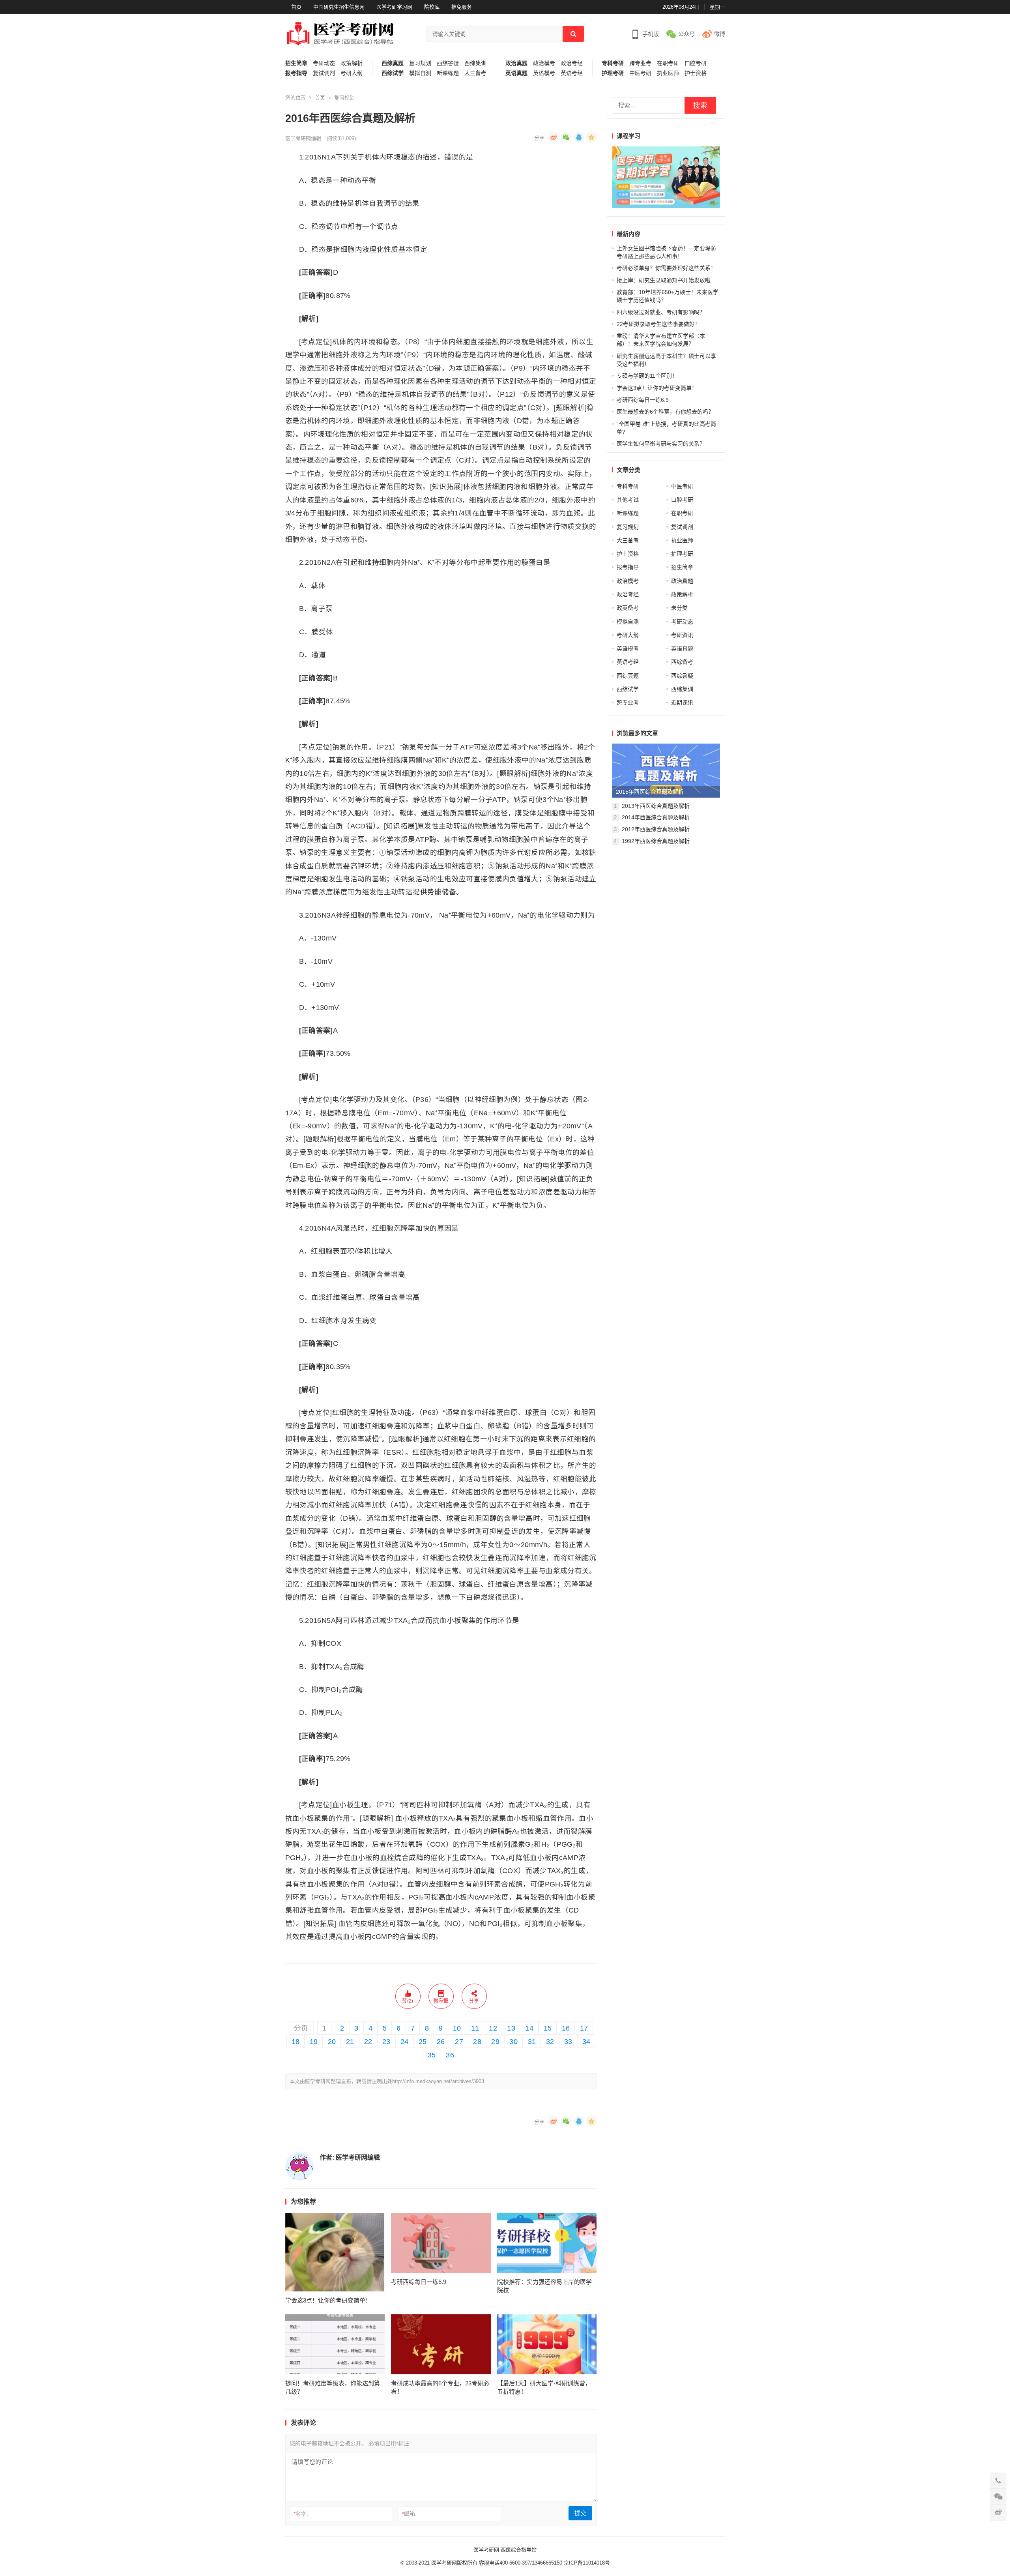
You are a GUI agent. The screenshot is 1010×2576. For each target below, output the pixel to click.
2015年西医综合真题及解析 (650, 792)
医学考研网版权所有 (454, 2563)
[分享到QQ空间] (591, 137)
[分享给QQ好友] (579, 137)
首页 (296, 7)
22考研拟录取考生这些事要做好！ (658, 324)
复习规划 (420, 63)
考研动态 (324, 63)
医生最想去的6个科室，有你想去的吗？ (665, 412)
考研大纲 (352, 73)
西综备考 (682, 662)
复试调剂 (324, 73)
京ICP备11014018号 (586, 2563)
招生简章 (296, 63)
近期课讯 (682, 703)
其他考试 (628, 500)
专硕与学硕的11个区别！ (647, 376)
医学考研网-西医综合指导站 (505, 2550)
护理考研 (613, 73)
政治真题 (516, 63)
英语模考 (544, 73)
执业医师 (668, 73)
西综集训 (475, 63)
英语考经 (572, 73)
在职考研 (668, 63)
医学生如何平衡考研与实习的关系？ (661, 444)
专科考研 (613, 63)
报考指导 (296, 73)
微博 (720, 34)
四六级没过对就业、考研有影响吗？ (661, 312)
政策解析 (352, 63)
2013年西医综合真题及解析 (656, 806)
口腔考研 (696, 63)
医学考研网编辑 (303, 138)
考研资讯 (682, 635)
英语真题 (516, 73)
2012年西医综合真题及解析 (656, 829)
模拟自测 (420, 73)
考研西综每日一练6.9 (419, 2282)
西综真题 (393, 63)
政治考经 (572, 63)
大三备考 (475, 73)
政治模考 (544, 63)
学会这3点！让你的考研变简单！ (328, 2300)
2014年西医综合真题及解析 (656, 817)
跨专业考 (640, 63)
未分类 (679, 608)
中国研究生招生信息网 (339, 7)
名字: (301, 2514)
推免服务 (462, 7)
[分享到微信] (566, 137)
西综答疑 (448, 63)
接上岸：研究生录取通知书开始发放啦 (664, 280)
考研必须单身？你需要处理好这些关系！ (666, 268)
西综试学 (393, 73)
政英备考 (628, 608)
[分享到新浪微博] (554, 137)
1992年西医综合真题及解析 (656, 841)
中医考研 (640, 73)
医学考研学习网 (394, 7)
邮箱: (409, 2514)
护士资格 (696, 73)
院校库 (432, 7)
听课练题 (448, 73)
